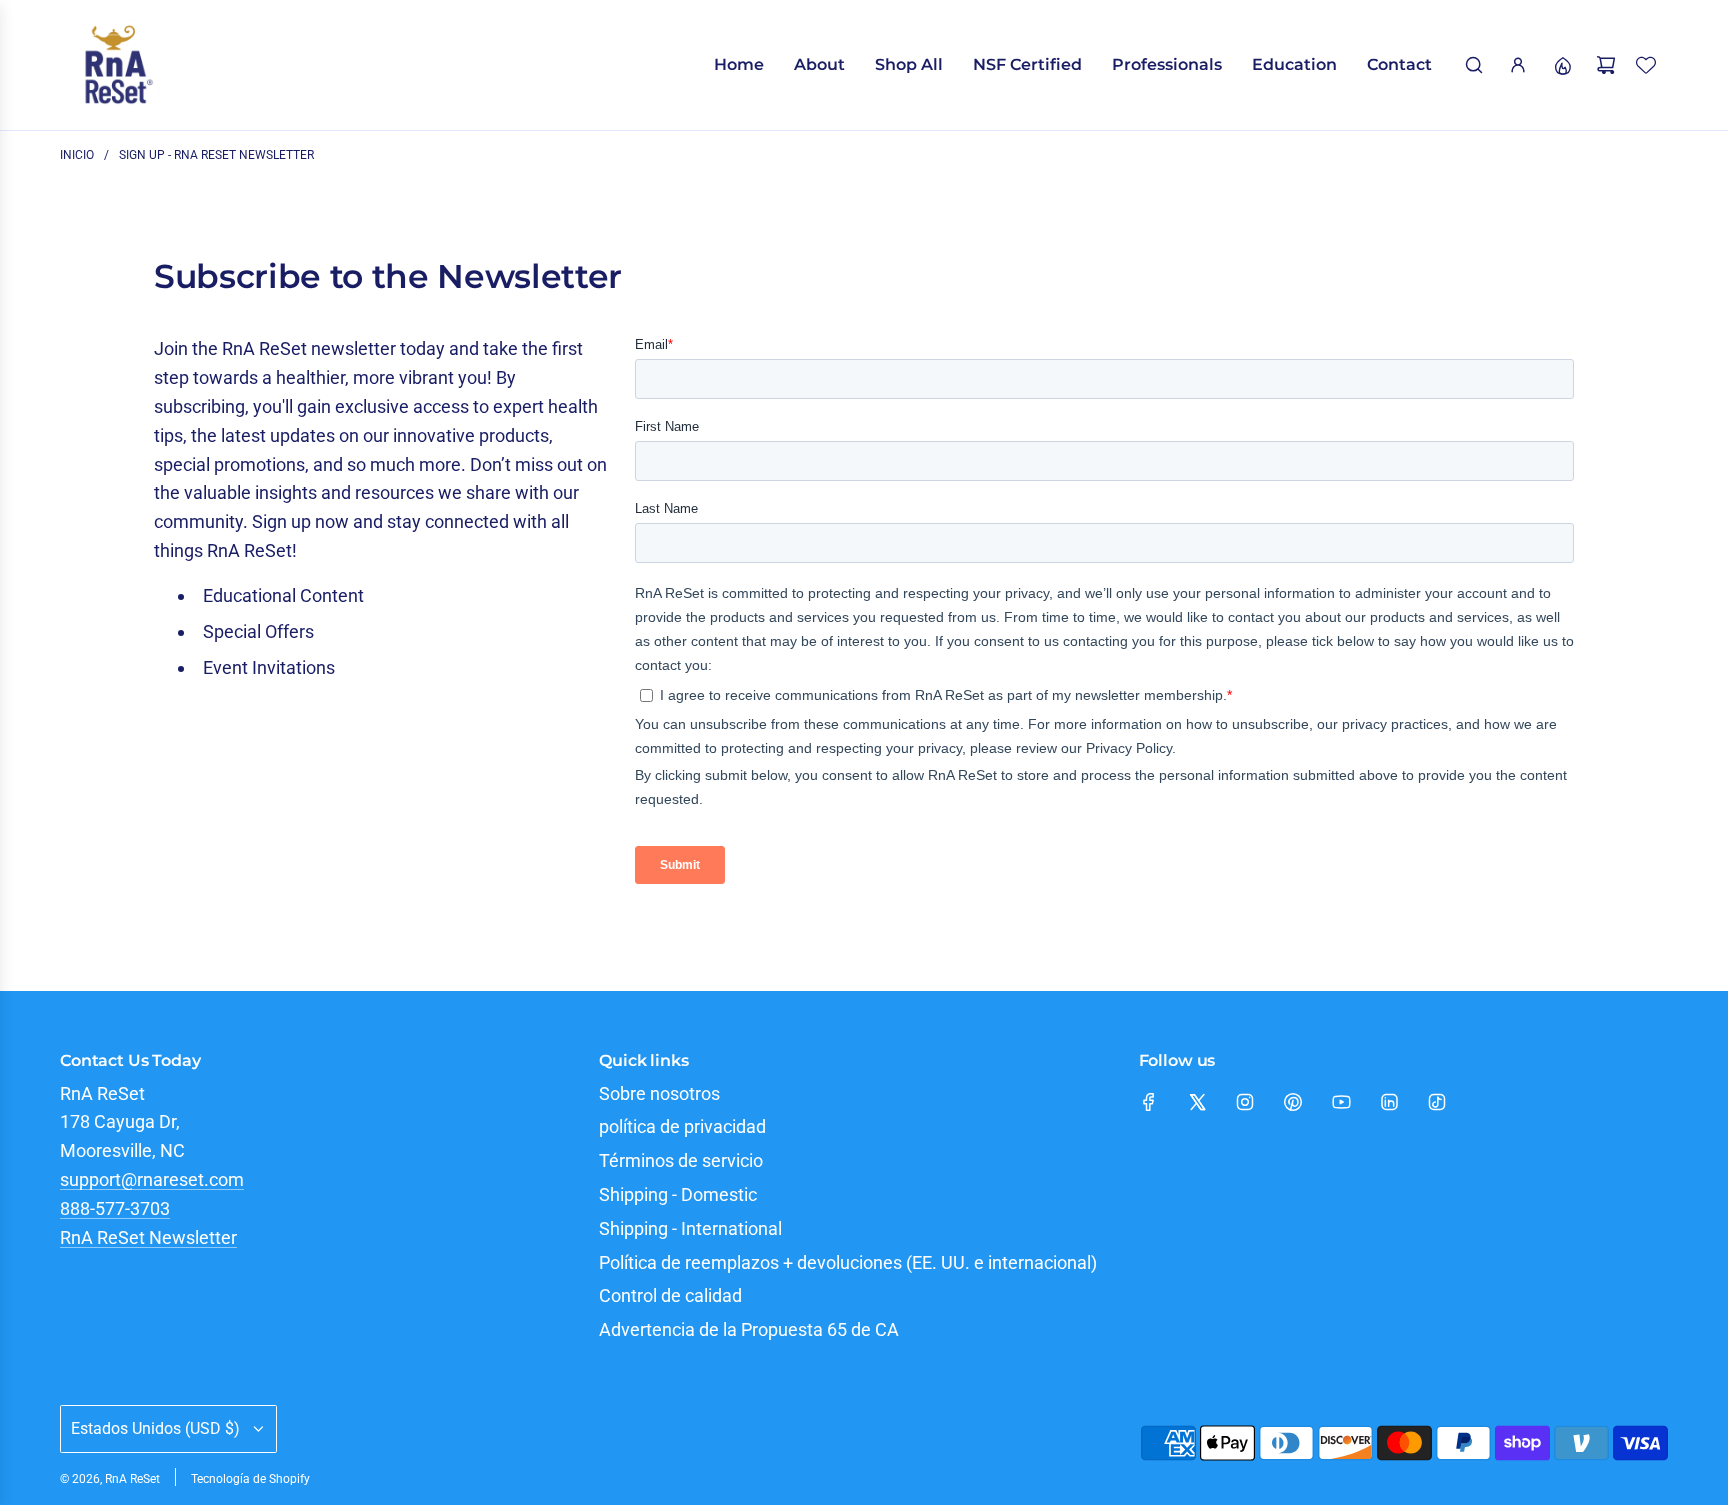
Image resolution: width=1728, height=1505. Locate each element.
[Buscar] (1474, 65)
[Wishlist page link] (1646, 65)
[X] (1197, 1102)
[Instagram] (1245, 1102)
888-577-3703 (115, 1208)
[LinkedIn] (1389, 1102)
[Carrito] (1606, 65)
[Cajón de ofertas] (1562, 65)
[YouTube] (1341, 1102)
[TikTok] (1437, 1102)
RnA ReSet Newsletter (148, 1237)
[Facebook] (1149, 1102)
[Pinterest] (1293, 1102)
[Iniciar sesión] (1518, 65)
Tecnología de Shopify (250, 1479)
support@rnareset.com (152, 1179)
